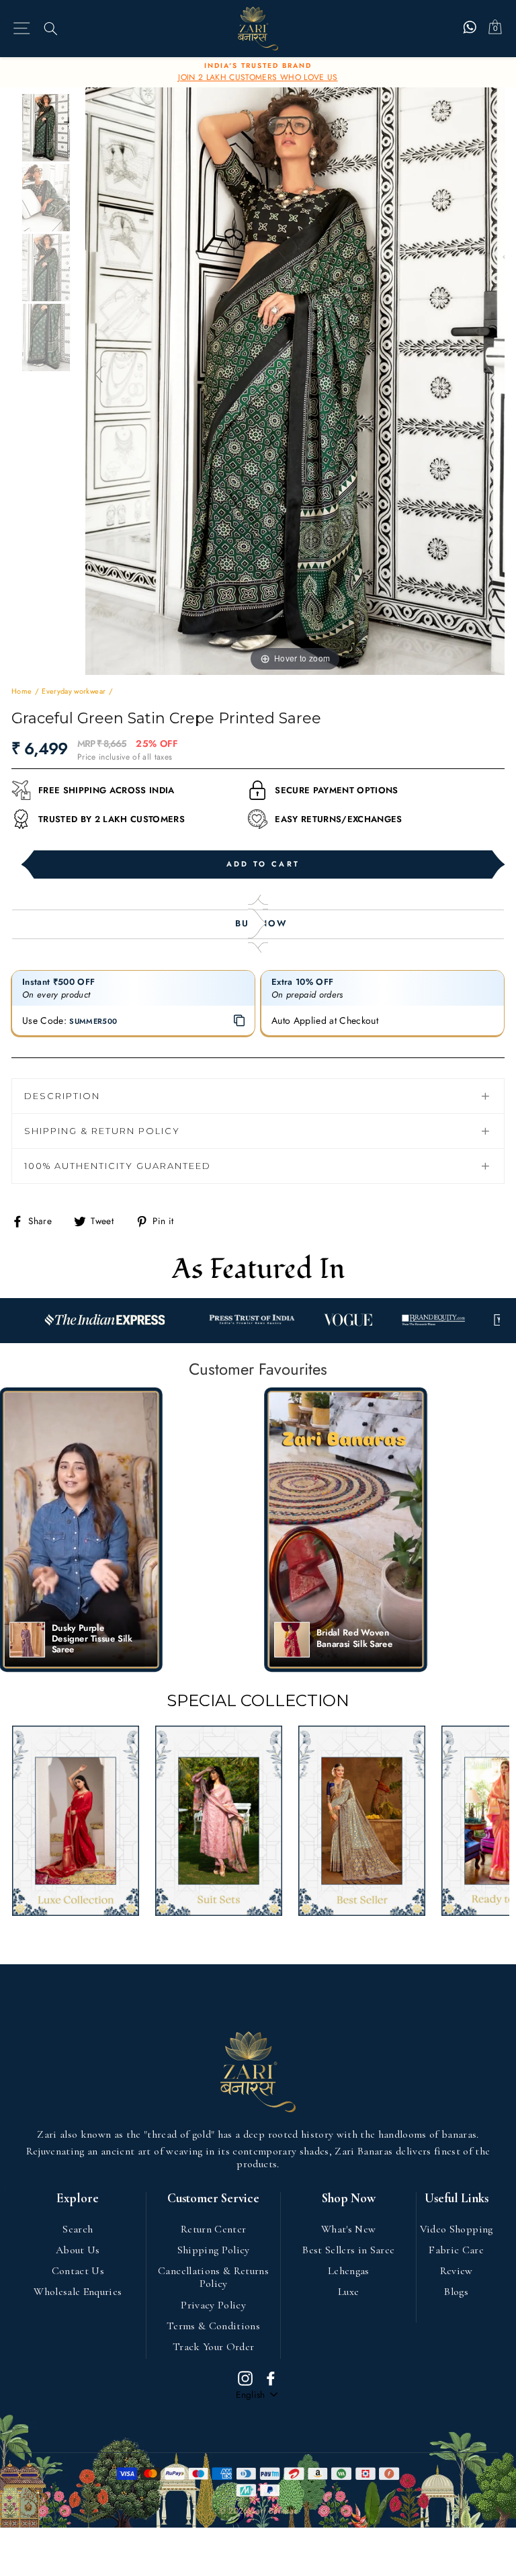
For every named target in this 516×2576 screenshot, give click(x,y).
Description (62, 1096)
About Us (78, 2250)
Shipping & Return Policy (102, 1131)
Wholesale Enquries (78, 2292)
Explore (78, 2199)
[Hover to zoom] (295, 380)
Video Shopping (457, 2229)
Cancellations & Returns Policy (213, 2277)
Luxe (348, 2292)
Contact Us (78, 2271)
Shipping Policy (214, 2250)
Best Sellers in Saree (348, 2250)
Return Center (213, 2229)
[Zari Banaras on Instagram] (245, 2378)
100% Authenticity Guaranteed (118, 1166)
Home (21, 691)
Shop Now (349, 2199)
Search (78, 2229)
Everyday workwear (74, 691)
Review (457, 2271)
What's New (348, 2229)
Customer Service (213, 2199)
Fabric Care (456, 2250)
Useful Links (457, 2199)
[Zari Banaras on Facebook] (271, 2378)
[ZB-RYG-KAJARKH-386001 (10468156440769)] (48, 128)
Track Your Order (213, 2347)
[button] (81, 1530)
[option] (258, 73)
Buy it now (258, 924)
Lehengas (349, 2271)
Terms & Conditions (213, 2326)
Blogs (456, 2292)
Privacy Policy (213, 2305)
